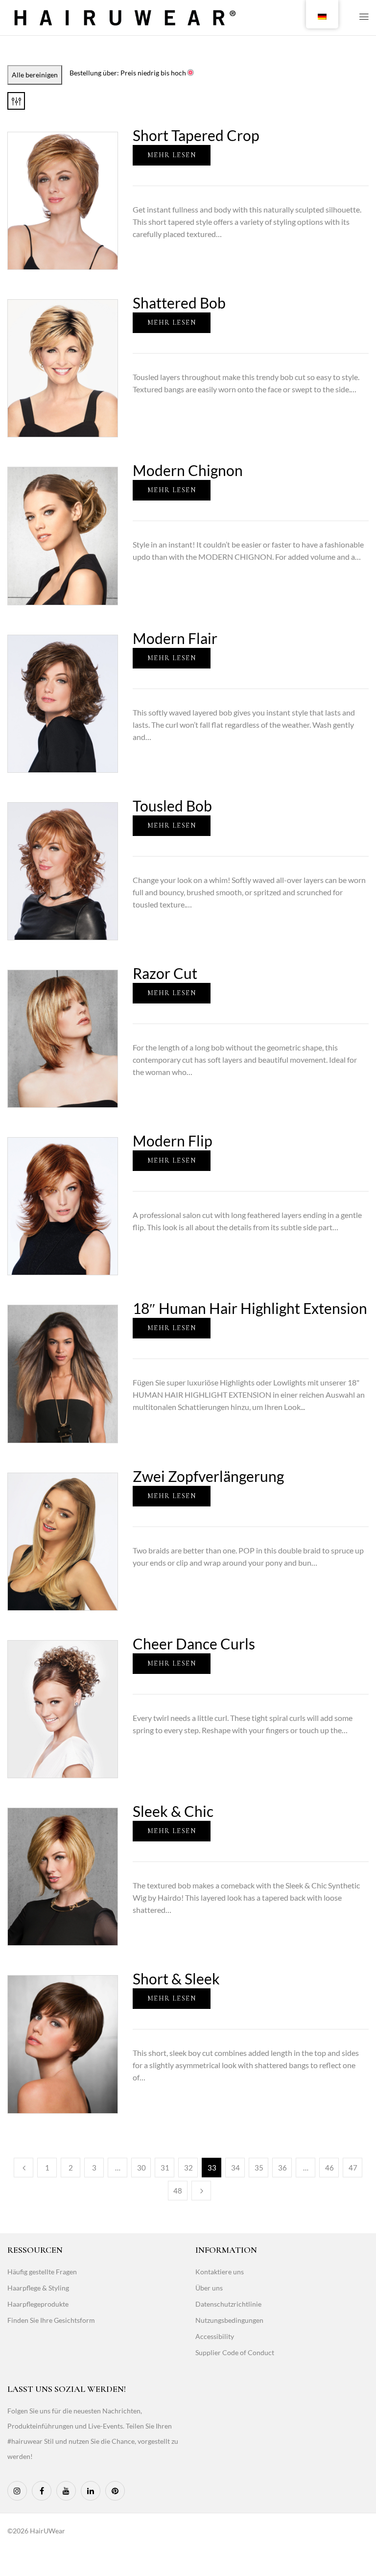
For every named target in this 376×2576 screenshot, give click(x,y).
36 (282, 2168)
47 (353, 2168)
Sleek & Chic (173, 1811)
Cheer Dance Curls (194, 1644)
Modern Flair (175, 638)
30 (141, 2168)
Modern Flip (173, 1141)
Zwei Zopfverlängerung (208, 1476)
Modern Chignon (188, 470)
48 (178, 2191)
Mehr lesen (172, 155)
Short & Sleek (176, 1979)
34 (235, 2168)
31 (165, 2168)
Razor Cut (165, 973)
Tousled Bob (172, 806)
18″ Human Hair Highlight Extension (250, 1308)
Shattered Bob (179, 303)
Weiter (201, 2191)
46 (329, 2168)
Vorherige (23, 2168)
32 (188, 2168)
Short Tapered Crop (196, 135)
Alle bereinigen (35, 75)
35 (259, 2168)
